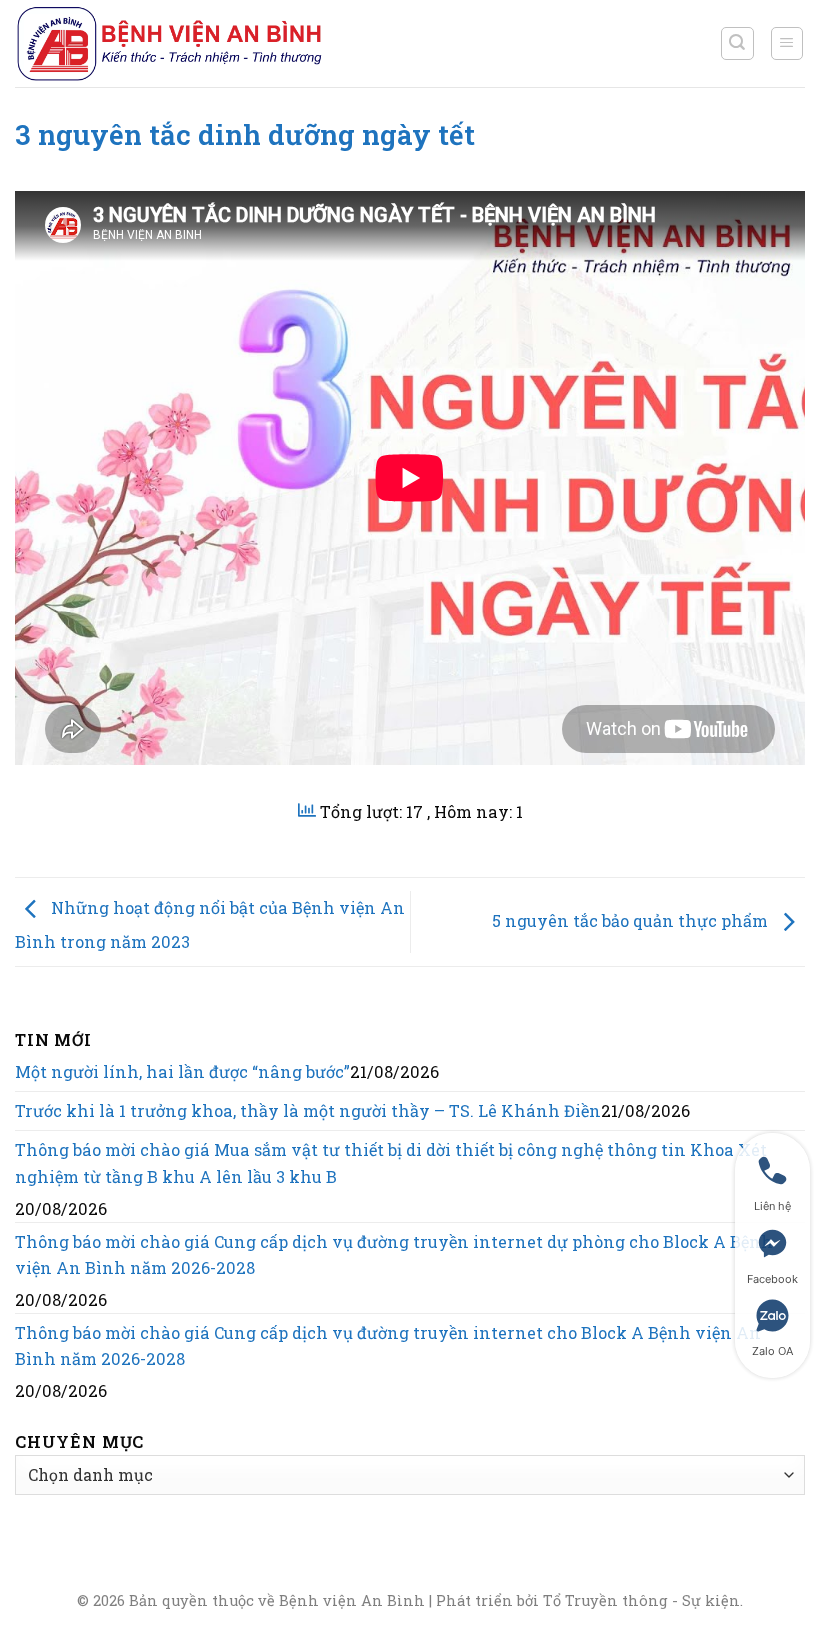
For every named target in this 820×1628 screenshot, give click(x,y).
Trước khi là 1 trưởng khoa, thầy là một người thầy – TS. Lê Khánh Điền (308, 1110)
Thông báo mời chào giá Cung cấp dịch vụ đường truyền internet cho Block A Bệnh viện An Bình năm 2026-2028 (388, 1345)
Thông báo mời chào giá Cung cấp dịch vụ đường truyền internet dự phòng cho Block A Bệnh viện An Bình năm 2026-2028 (394, 1254)
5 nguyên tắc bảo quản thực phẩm (632, 919)
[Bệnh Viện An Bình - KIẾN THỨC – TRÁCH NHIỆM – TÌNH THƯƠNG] (169, 43)
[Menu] (787, 43)
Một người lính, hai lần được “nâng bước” (182, 1071)
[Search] (737, 43)
